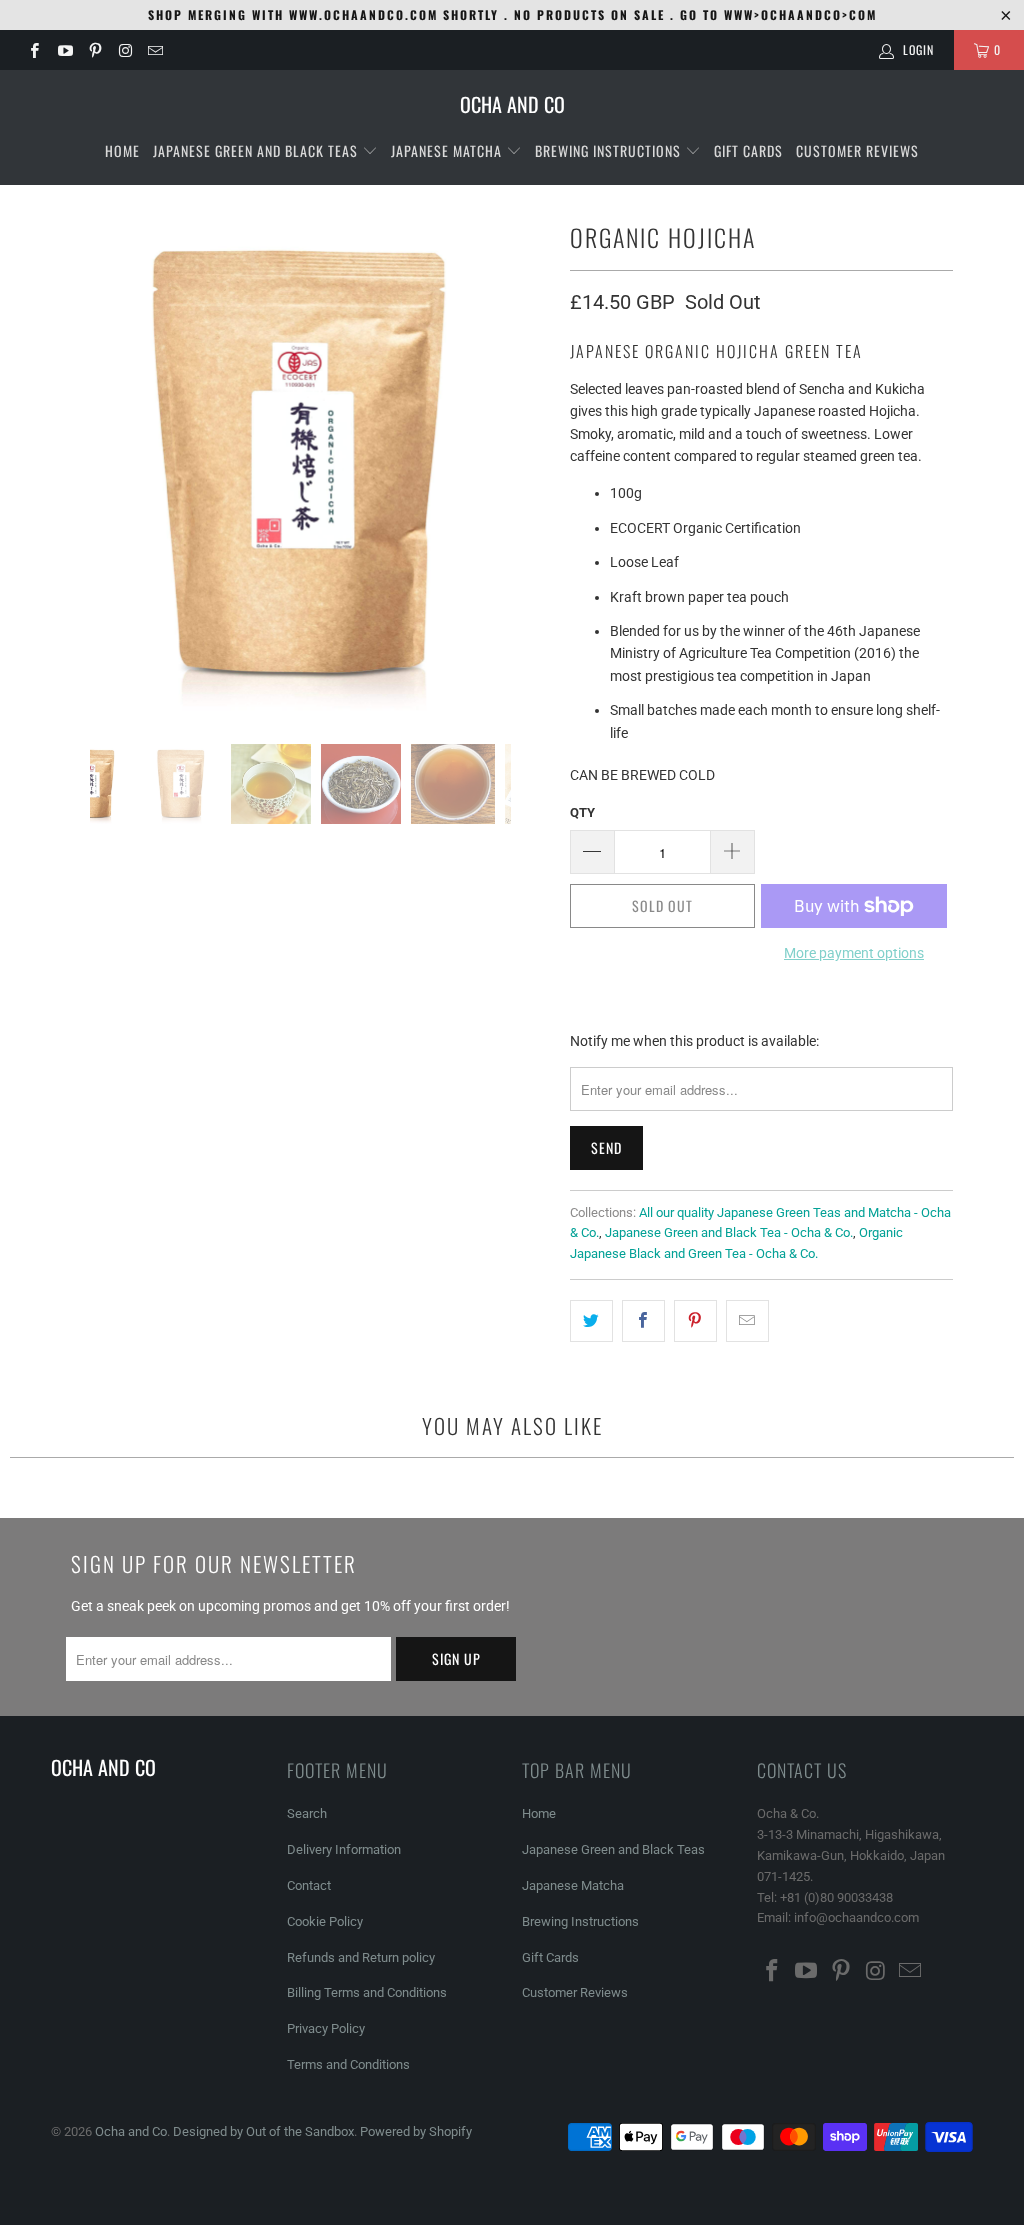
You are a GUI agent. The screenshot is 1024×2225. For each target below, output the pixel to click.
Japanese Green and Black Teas (257, 150)
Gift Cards (748, 150)
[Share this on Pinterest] (695, 1321)
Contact (309, 1885)
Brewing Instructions (610, 150)
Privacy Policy (326, 2028)
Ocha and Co (131, 2131)
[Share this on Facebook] (643, 1321)
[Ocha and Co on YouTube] (63, 50)
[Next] (531, 464)
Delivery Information (344, 1849)
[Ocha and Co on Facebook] (33, 50)
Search (307, 1813)
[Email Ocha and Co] (154, 50)
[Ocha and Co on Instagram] (124, 50)
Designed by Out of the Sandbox (263, 2131)
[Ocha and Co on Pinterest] (94, 50)
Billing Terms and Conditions (367, 1992)
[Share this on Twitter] (591, 1321)
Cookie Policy (325, 1921)
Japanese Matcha (448, 150)
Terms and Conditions (348, 2064)
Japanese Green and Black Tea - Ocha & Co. (729, 1232)
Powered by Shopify (416, 2131)
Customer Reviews (857, 150)
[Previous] (70, 464)
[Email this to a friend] (747, 1321)
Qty (582, 812)
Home (122, 150)
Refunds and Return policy (361, 1957)
